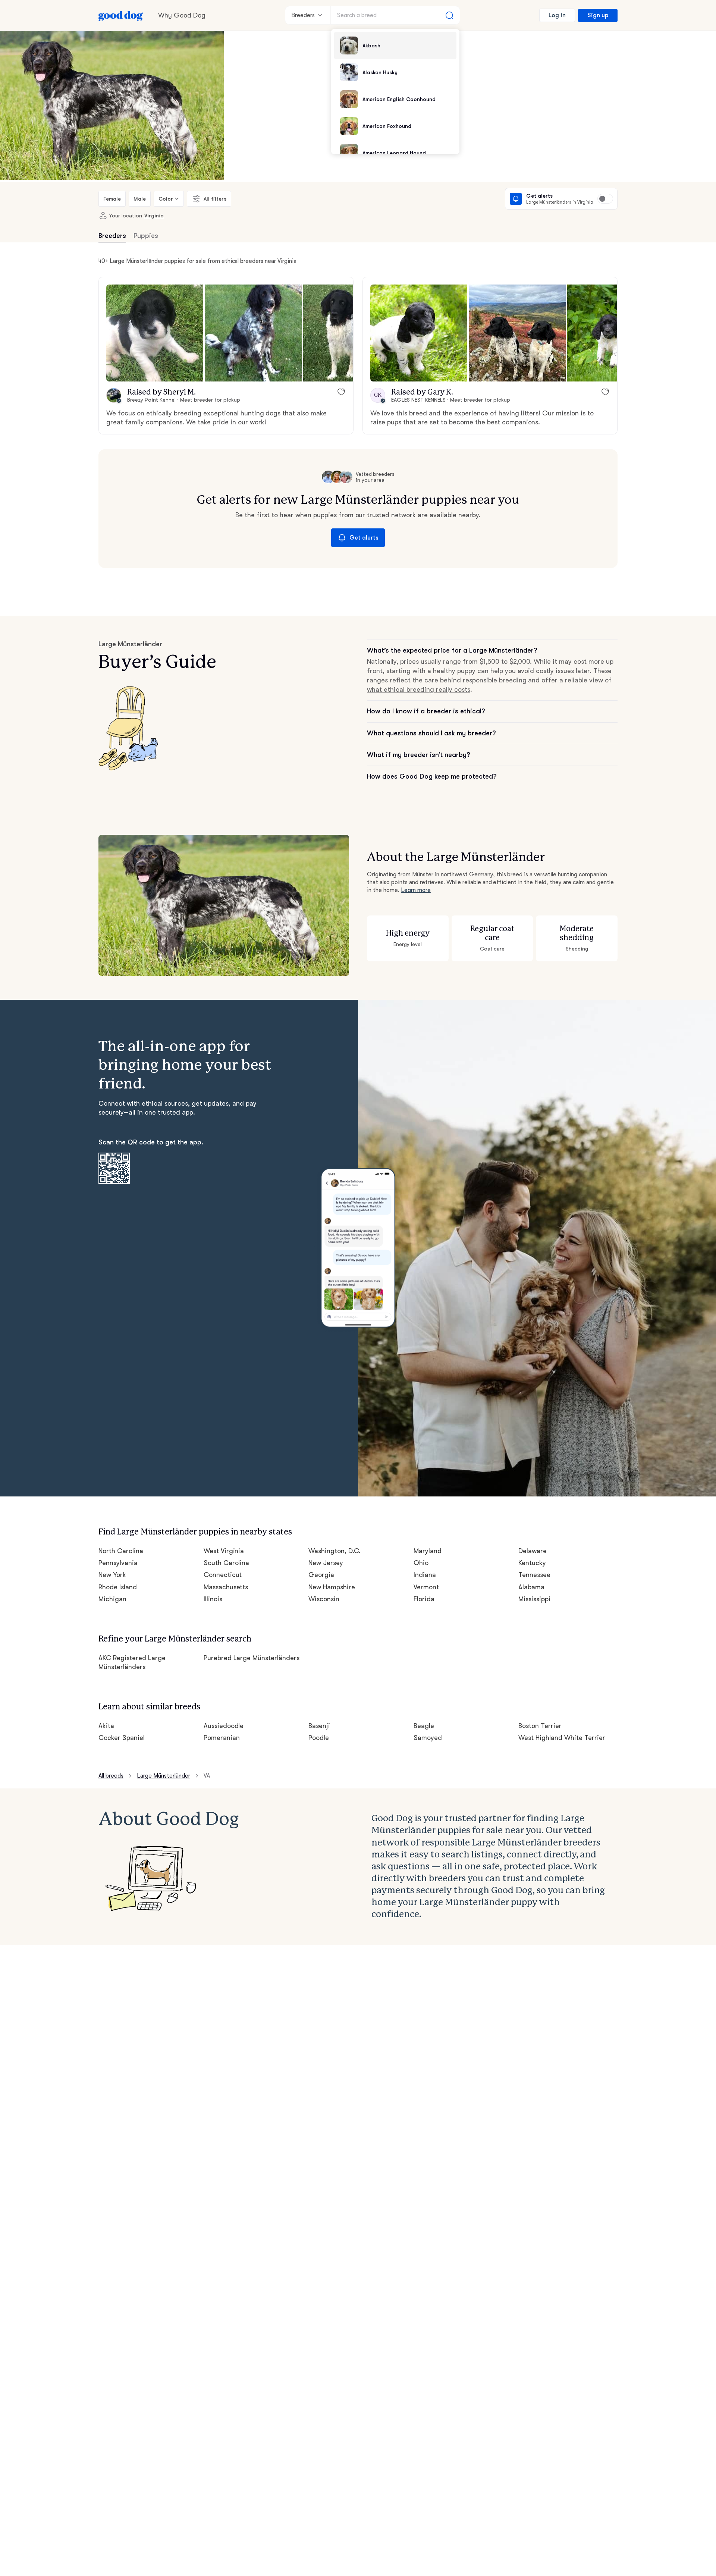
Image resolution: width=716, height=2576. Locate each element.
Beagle (424, 1726)
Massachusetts (226, 1587)
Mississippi (534, 1599)
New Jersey (326, 1563)
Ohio (421, 1563)
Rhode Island (118, 1587)
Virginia (154, 216)
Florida (424, 1599)
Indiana (425, 1575)
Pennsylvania (118, 1563)
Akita (106, 1726)
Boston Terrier (540, 1726)
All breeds (111, 1776)
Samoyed (428, 1738)
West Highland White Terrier (562, 1738)
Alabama (531, 1587)
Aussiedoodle (224, 1726)
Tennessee (534, 1575)
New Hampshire (332, 1587)
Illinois (213, 1599)
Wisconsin (324, 1599)
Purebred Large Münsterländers (252, 1658)
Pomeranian (222, 1738)
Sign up (598, 15)
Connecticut (223, 1575)
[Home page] (121, 15)
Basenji (319, 1726)
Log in (557, 15)
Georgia (321, 1575)
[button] (155, 333)
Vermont (426, 1587)
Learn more (416, 890)
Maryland (428, 1551)
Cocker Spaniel (122, 1738)
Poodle (319, 1738)
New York (112, 1575)
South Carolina (227, 1563)
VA (207, 1776)
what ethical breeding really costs (419, 689)
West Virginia (224, 1551)
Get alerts (364, 538)
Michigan (112, 1599)
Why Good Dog (182, 15)
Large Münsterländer (164, 1776)
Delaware (533, 1551)
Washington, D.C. (335, 1551)
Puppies (146, 236)
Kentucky (532, 1563)
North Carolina (121, 1551)
